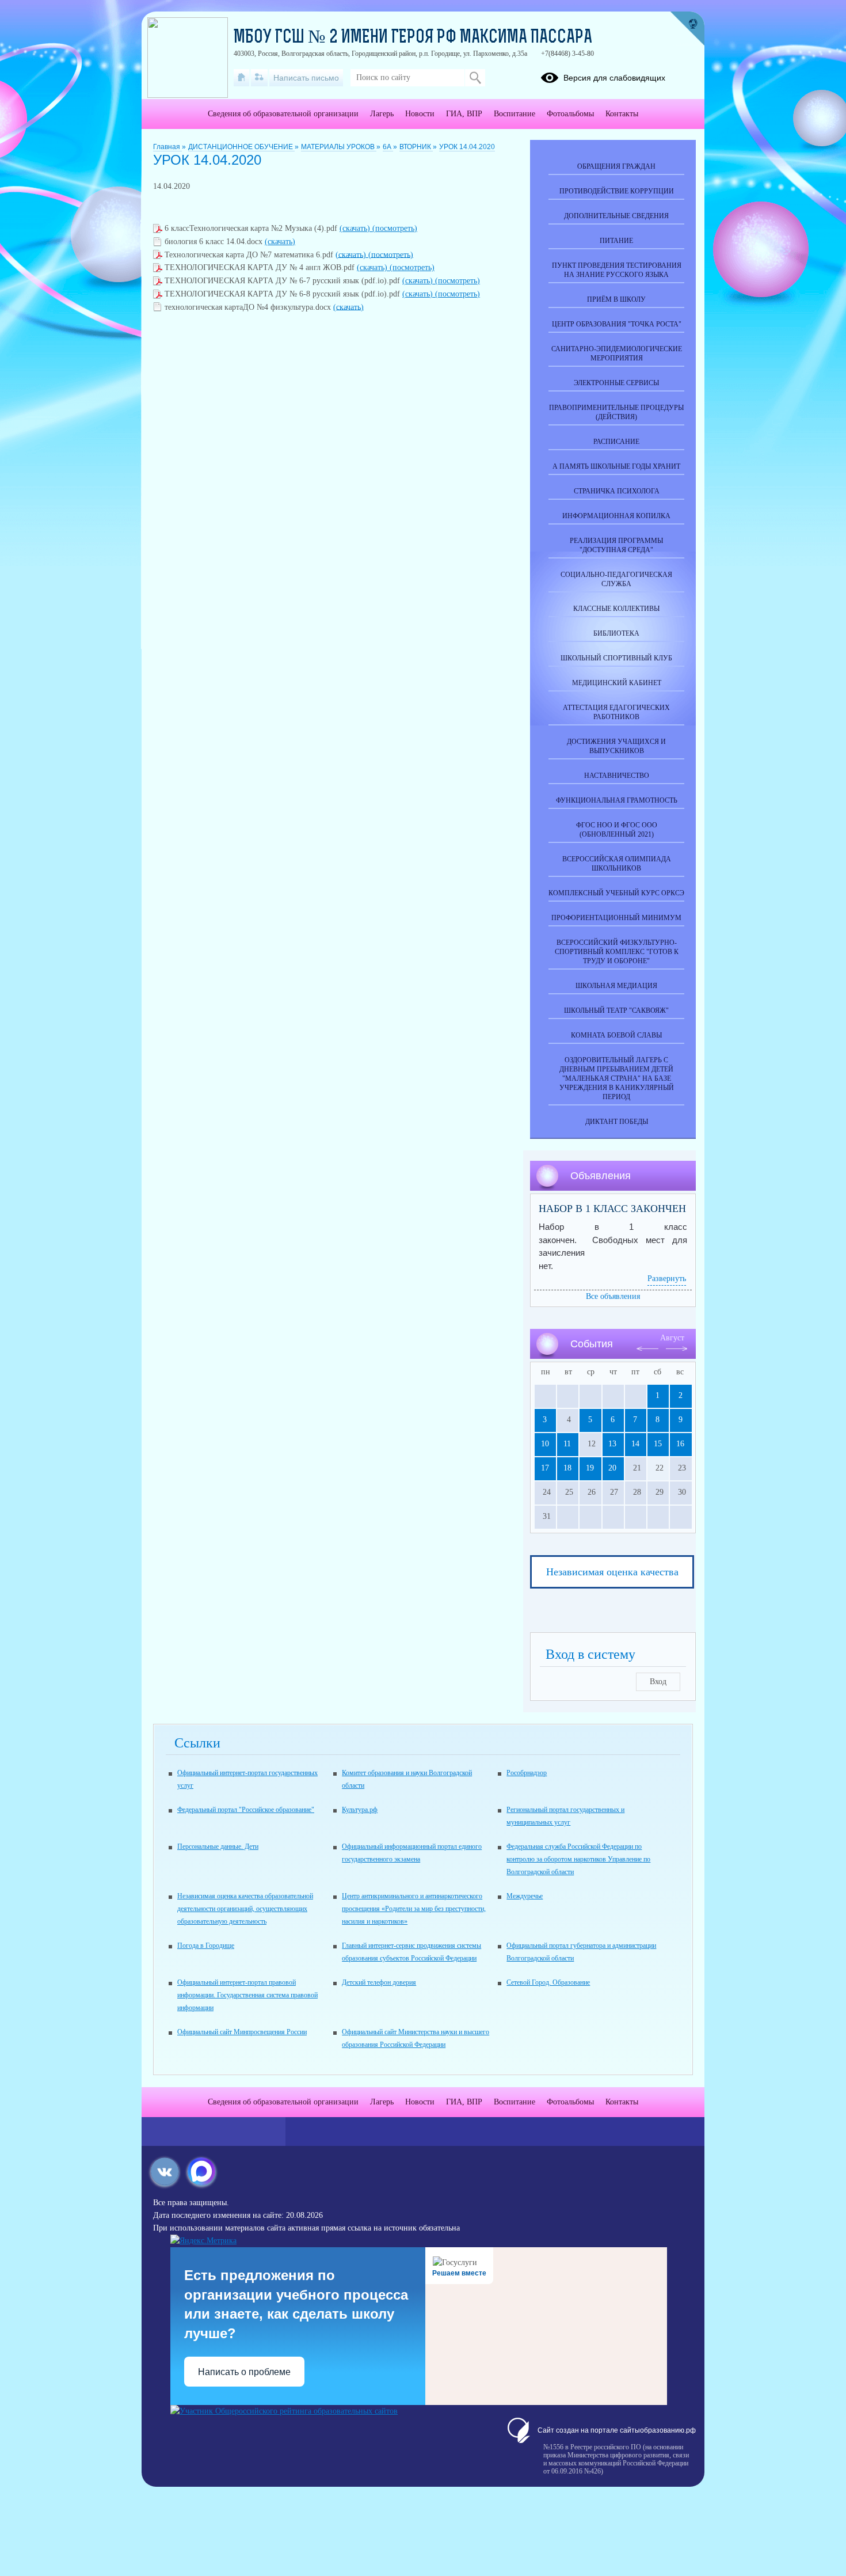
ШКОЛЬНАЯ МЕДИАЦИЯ (616, 986)
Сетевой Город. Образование (548, 1982)
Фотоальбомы (570, 114)
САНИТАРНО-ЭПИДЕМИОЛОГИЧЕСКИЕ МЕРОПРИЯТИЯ (617, 354)
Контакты (622, 114)
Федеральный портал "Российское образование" (246, 1810)
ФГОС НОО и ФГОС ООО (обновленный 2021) (617, 830)
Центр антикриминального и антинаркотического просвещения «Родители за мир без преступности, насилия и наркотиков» (414, 1909)
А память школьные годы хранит (616, 466)
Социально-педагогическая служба (616, 579)
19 (590, 1468)
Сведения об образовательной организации (283, 114)
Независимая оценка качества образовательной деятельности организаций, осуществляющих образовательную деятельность (245, 1909)
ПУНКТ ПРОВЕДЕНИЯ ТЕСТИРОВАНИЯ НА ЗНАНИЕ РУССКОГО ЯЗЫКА (617, 270)
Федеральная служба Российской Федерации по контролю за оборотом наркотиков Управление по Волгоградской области (578, 1859)
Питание (616, 241)
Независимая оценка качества (612, 1572)
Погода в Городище (206, 1946)
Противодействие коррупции (617, 191)
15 (658, 1444)
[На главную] (241, 78)
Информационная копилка (616, 516)
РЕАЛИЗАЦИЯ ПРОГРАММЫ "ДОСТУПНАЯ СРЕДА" (616, 545)
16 (680, 1444)
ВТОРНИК (416, 147)
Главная (167, 147)
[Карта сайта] (259, 78)
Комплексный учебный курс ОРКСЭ (616, 893)
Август (672, 1338)
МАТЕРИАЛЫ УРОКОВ (339, 147)
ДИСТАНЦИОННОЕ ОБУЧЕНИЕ (241, 147)
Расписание (616, 442)
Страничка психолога (617, 491)
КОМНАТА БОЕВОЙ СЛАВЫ (616, 1035)
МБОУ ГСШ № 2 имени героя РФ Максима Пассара (413, 38)
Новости (420, 114)
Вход (658, 1682)
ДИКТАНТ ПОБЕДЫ (617, 1122)
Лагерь (382, 114)
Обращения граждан (616, 166)
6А (388, 147)
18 (567, 1468)
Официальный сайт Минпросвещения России (242, 2032)
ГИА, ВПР (464, 114)
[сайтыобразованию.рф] (687, 29)
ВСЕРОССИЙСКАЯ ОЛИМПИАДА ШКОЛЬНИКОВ (617, 864)
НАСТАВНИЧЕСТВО (617, 776)
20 (612, 1468)
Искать (475, 78)
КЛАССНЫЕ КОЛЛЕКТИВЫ (616, 609)
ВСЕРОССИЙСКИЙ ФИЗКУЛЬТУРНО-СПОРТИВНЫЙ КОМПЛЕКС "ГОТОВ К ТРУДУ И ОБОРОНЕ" (617, 952)
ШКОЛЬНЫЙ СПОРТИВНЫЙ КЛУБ (616, 658)
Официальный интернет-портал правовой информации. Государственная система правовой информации (247, 1995)
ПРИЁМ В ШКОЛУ (616, 299)
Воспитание (515, 114)
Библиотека (616, 633)
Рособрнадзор (527, 1773)
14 (635, 1444)
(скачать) (356, 228)
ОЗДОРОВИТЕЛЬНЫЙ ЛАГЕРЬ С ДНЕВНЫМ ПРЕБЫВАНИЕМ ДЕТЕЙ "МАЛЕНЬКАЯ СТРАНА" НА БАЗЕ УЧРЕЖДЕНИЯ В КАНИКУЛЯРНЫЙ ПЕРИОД (617, 1078)
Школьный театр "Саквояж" (616, 1010)
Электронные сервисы (616, 383)
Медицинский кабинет (617, 683)
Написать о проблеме (244, 2372)
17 (545, 1468)
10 (545, 1444)
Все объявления (613, 1296)
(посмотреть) (395, 228)
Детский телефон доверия (379, 1982)
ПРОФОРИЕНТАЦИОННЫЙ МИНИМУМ (616, 918)
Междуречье (525, 1896)
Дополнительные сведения (616, 216)
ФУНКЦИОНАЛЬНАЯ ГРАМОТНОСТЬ (617, 800)
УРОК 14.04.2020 (467, 147)
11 (567, 1444)
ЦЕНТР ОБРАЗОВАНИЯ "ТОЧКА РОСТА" (617, 324)
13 (612, 1444)
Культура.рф (360, 1810)
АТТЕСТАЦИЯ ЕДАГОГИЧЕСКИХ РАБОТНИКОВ (616, 712)
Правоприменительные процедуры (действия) (616, 412)
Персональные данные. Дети (218, 1846)
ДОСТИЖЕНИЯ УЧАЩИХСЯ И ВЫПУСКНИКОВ (616, 746)
